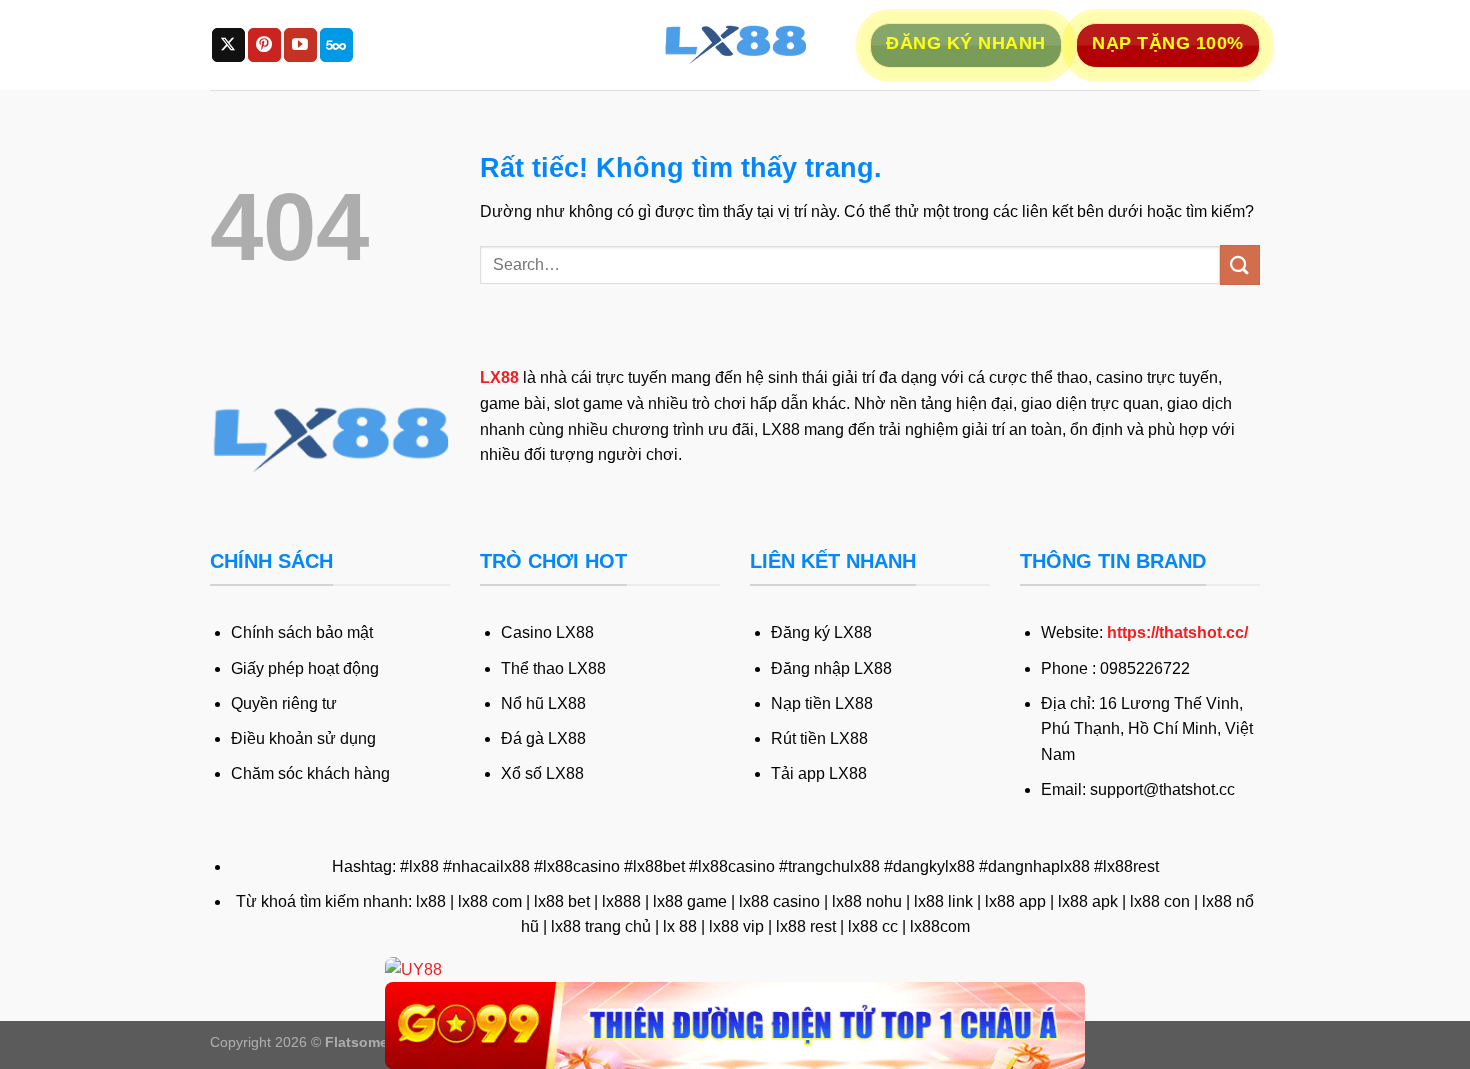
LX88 (499, 377)
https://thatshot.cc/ (1177, 632)
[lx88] (735, 45)
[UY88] (735, 969)
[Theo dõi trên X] (228, 45)
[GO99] (735, 1025)
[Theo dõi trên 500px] (336, 45)
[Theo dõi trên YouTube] (300, 45)
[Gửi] (1240, 264)
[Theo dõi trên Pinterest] (264, 45)
